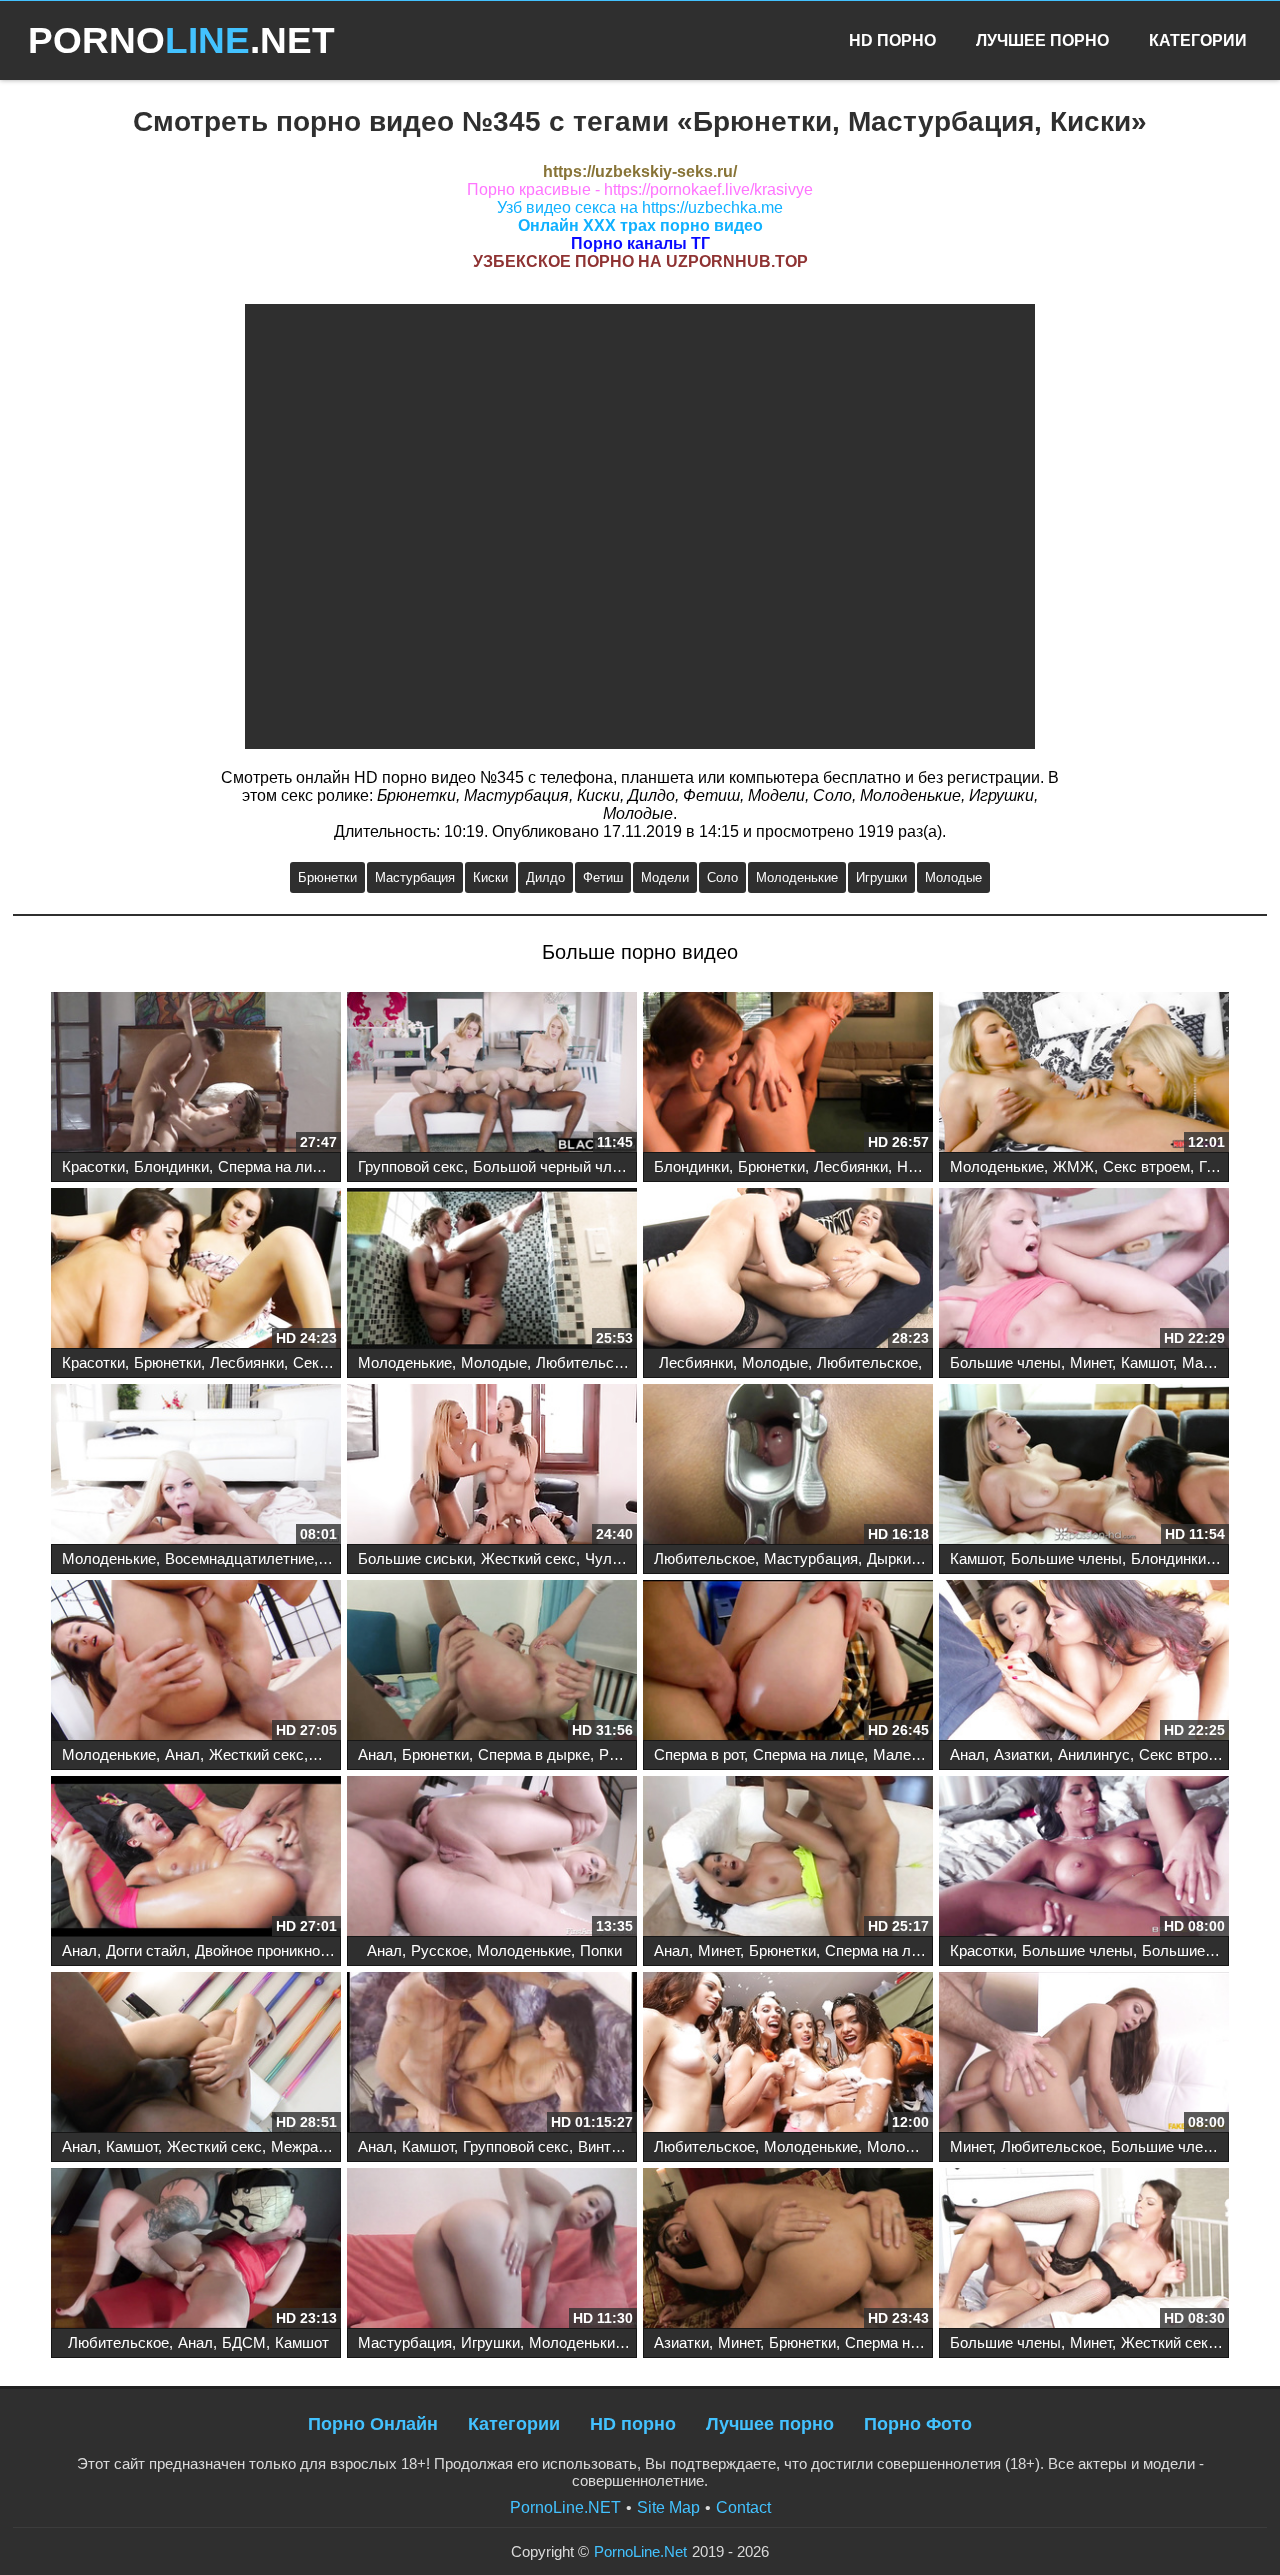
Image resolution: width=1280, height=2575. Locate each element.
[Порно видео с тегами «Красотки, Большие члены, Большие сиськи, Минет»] (1084, 1858)
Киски (490, 877)
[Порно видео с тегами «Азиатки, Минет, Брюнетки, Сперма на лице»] (788, 2250)
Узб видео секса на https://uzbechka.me (640, 207)
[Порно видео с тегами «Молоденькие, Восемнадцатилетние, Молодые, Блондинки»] (196, 1466)
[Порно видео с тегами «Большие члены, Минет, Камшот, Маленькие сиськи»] (1084, 1270)
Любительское (586, 1362)
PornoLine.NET (565, 2507)
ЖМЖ (1073, 1166)
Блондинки (171, 1166)
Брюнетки (327, 877)
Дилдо (545, 877)
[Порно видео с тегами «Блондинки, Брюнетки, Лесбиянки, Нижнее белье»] (788, 1074)
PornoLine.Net (640, 2551)
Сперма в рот (699, 1754)
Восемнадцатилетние (239, 1558)
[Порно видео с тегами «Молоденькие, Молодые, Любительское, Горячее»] (492, 1270)
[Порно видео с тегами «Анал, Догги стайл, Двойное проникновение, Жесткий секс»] (196, 1858)
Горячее (1226, 1166)
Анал (182, 1754)
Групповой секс (411, 1166)
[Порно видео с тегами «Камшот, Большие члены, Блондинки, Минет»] (1084, 1466)
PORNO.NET (181, 40)
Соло (722, 877)
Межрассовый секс (337, 2146)
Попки (601, 1950)
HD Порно (892, 40)
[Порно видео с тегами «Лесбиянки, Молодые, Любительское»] (788, 1270)
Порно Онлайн (373, 2424)
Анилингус (1094, 1754)
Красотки (93, 1166)
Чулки (606, 1558)
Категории (1198, 40)
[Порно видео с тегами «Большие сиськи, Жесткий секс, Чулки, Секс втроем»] (492, 1466)
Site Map (668, 2507)
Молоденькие (797, 877)
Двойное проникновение (277, 1950)
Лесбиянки (851, 1166)
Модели (665, 877)
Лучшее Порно (1042, 40)
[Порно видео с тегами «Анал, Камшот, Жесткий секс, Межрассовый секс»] (196, 2054)
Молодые (953, 877)
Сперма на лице (273, 1166)
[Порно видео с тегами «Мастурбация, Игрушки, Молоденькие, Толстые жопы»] (492, 2250)
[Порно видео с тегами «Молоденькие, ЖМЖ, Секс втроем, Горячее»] (1084, 1074)
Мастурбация (415, 877)
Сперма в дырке (534, 1754)
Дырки (889, 1558)
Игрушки (881, 877)
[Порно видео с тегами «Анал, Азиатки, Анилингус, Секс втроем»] (1084, 1662)
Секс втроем (1146, 1166)
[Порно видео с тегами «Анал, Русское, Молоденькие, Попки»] (492, 1858)
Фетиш (603, 877)
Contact (743, 2507)
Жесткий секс (528, 1558)
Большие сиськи (415, 1558)
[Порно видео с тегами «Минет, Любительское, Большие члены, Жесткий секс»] (1084, 2054)
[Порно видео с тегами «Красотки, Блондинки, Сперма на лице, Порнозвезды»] (196, 1074)
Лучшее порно (770, 2424)
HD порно (633, 2424)
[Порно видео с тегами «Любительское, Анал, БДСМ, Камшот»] (196, 2250)
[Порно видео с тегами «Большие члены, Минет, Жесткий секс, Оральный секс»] (1084, 2250)
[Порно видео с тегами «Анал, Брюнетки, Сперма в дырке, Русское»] (492, 1662)
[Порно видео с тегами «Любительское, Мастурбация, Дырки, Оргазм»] (788, 1466)
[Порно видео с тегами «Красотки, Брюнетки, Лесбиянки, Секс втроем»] (196, 1270)
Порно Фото (918, 2424)
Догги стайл (146, 1950)
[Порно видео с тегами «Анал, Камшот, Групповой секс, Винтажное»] (492, 2054)
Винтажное (615, 2146)
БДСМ (244, 2342)
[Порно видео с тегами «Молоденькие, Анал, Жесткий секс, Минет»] (196, 1662)
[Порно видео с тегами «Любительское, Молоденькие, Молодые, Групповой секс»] (788, 2054)
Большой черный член (550, 1166)
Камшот (1147, 1362)
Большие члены (1005, 1362)
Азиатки (1021, 1754)
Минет (1091, 1362)
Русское (627, 1754)
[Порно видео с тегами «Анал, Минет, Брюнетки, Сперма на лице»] (788, 1858)
